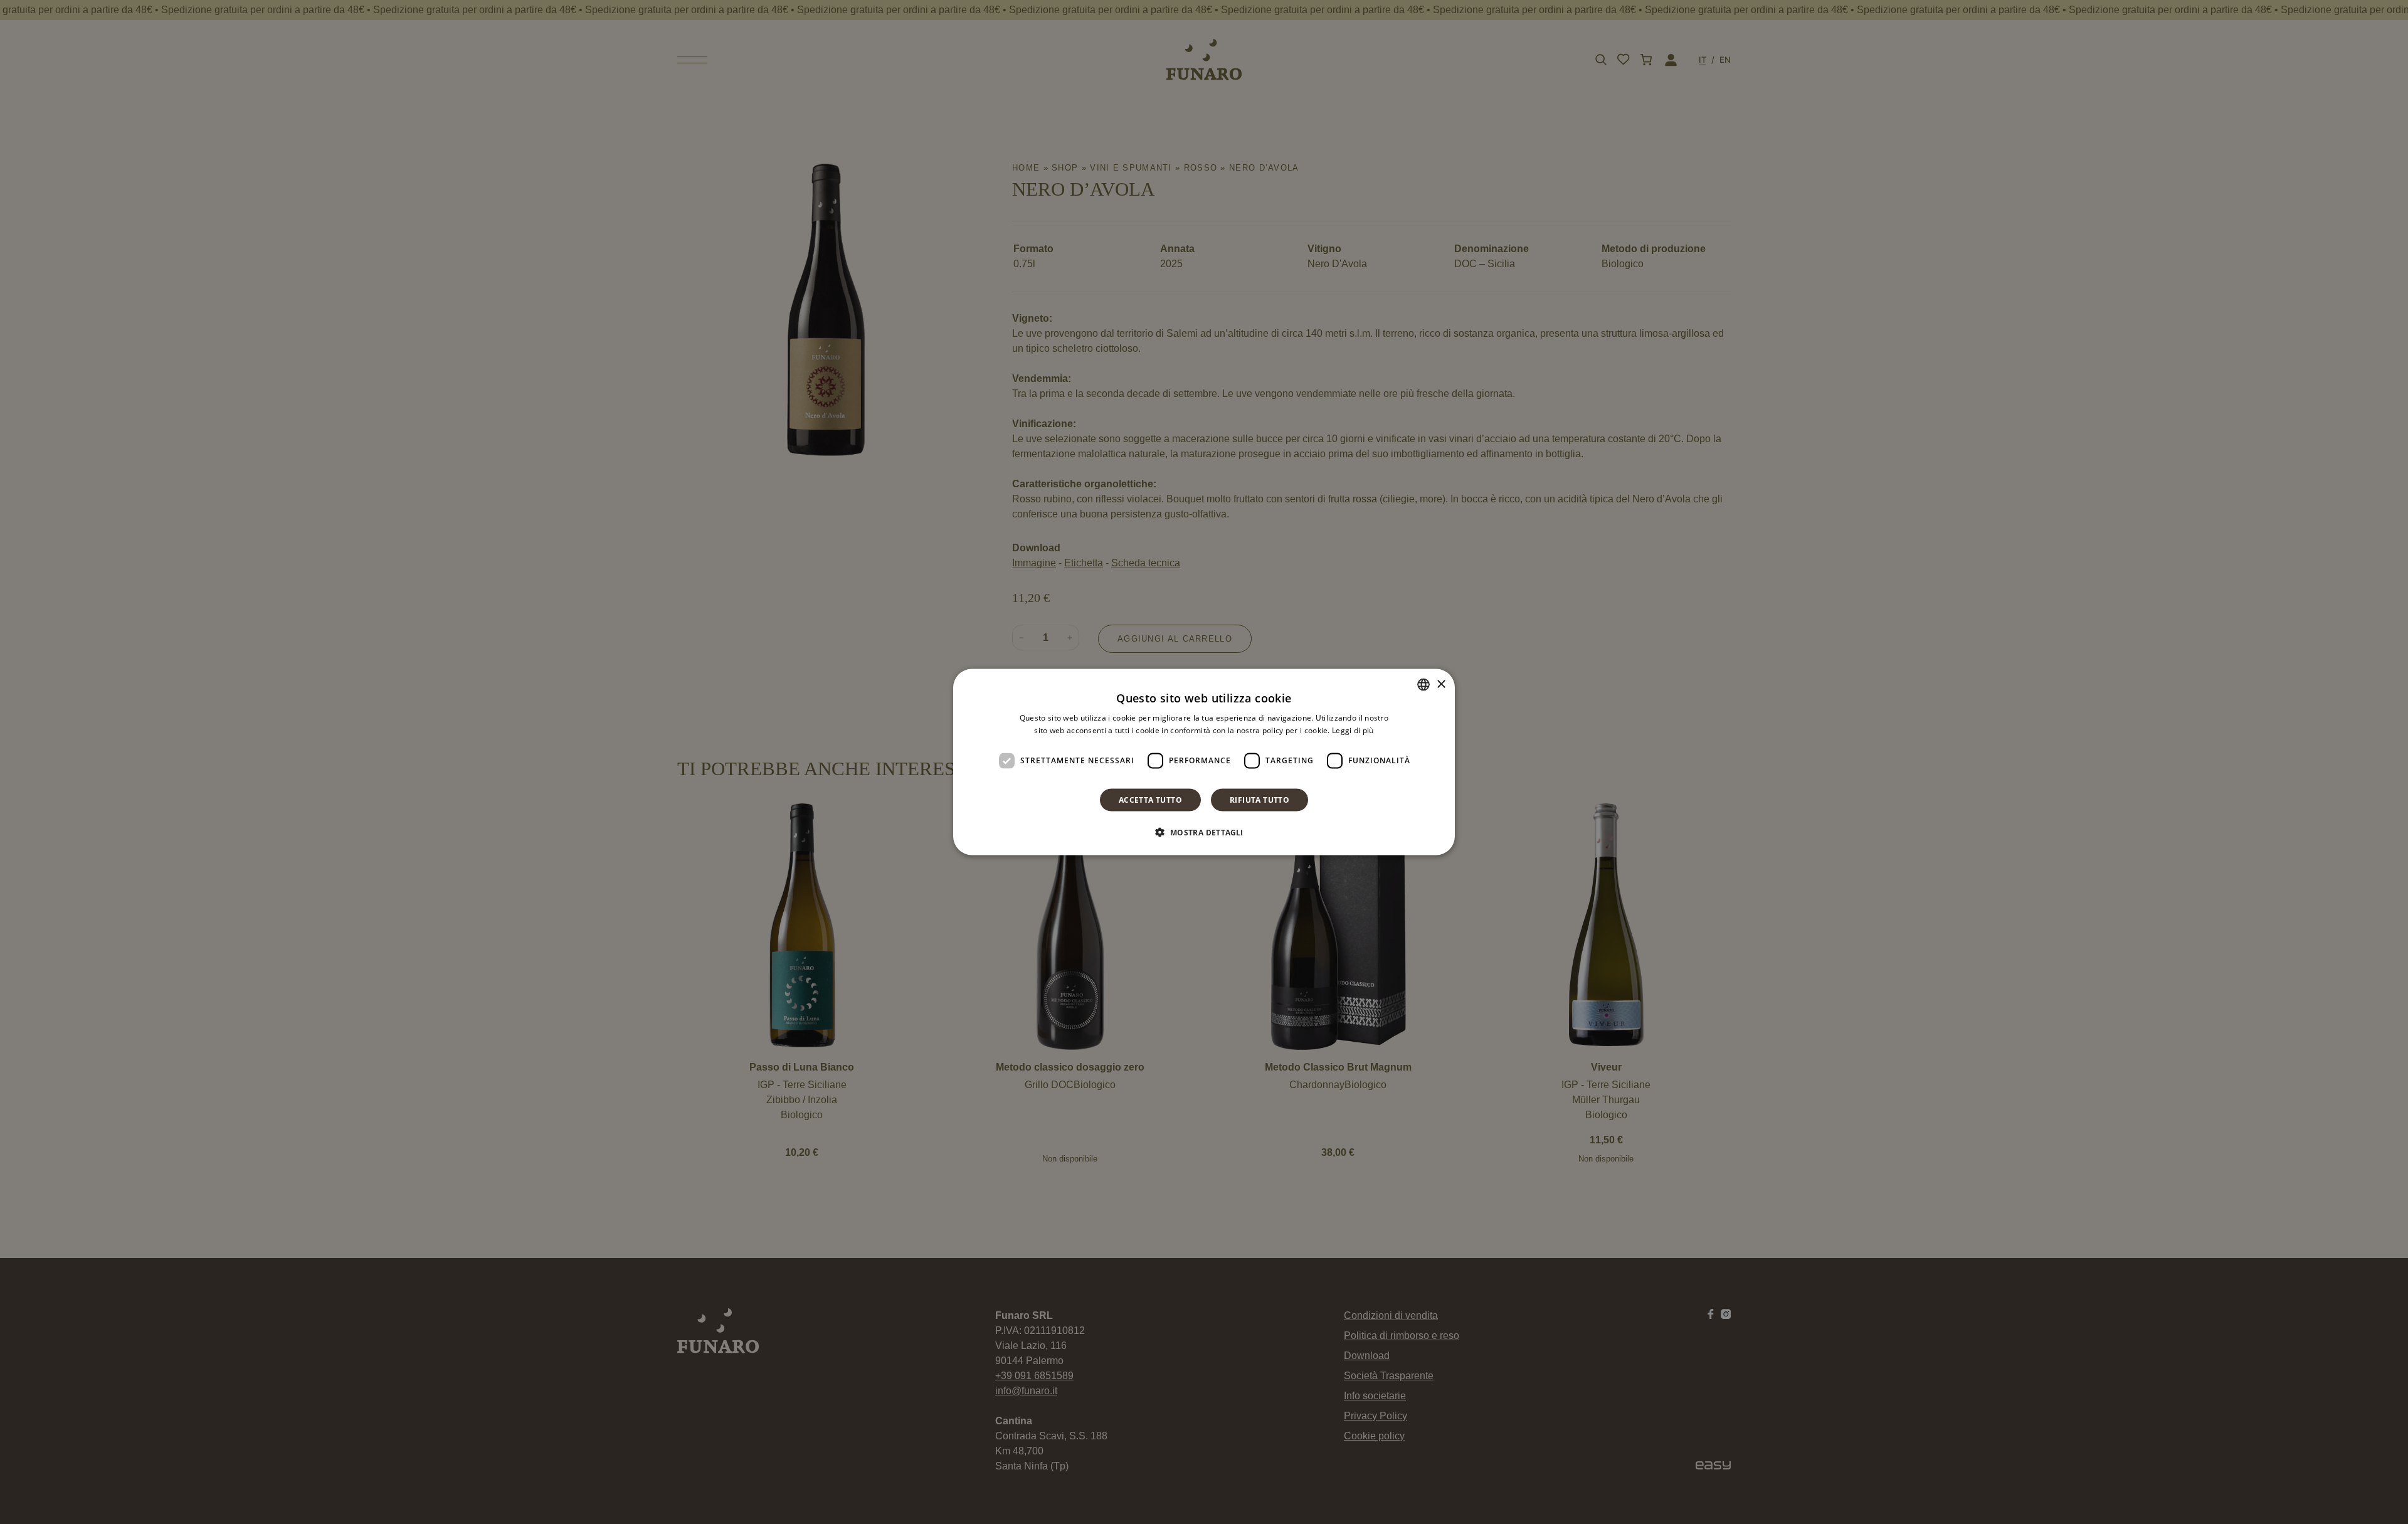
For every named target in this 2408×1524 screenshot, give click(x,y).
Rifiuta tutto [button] (1259, 799)
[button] (1204, 832)
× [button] (1441, 684)
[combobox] (1423, 685)
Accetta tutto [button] (1150, 799)
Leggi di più (1353, 730)
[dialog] (1204, 762)
